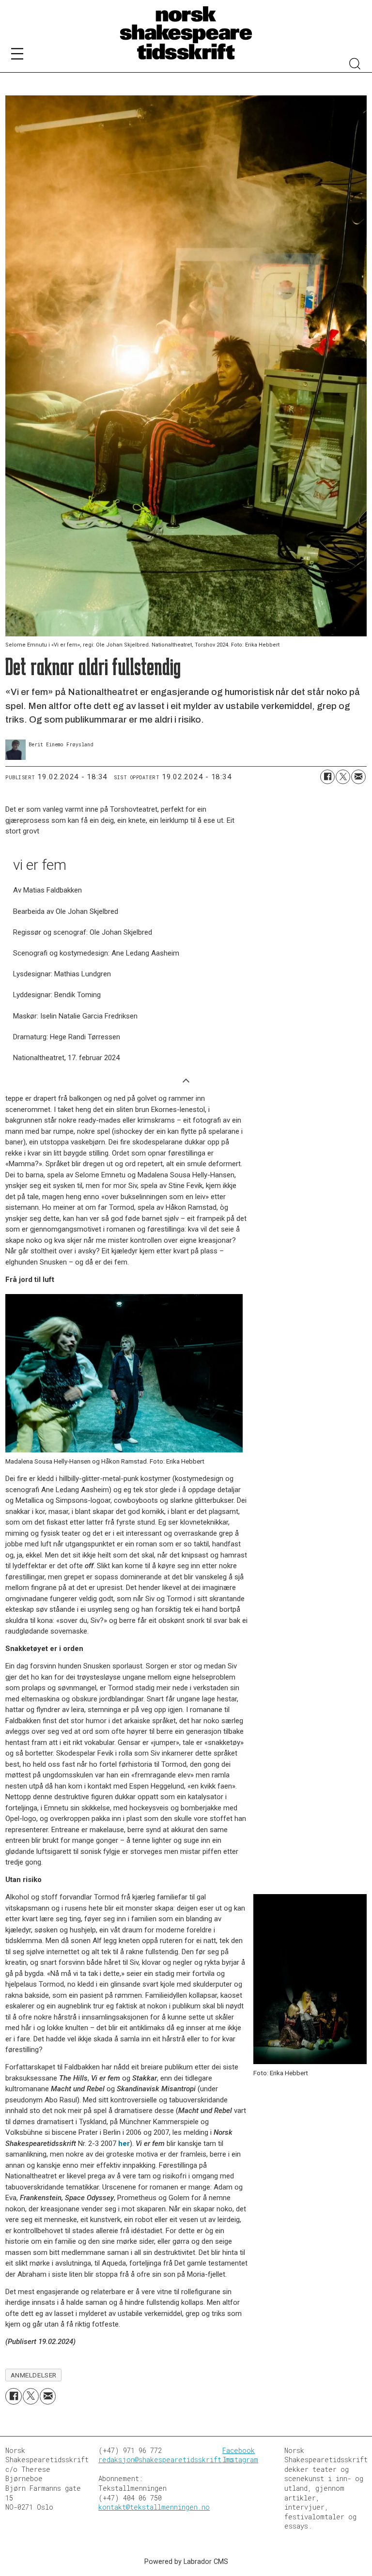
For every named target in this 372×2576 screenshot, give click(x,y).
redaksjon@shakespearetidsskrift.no (166, 2460)
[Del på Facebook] (327, 777)
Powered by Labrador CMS (186, 2562)
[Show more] (186, 1080)
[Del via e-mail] (358, 777)
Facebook (239, 2450)
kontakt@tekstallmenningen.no (154, 2507)
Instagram (240, 2460)
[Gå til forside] (186, 33)
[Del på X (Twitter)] (343, 777)
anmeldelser (34, 2375)
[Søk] (355, 65)
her (124, 2144)
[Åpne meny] (17, 55)
